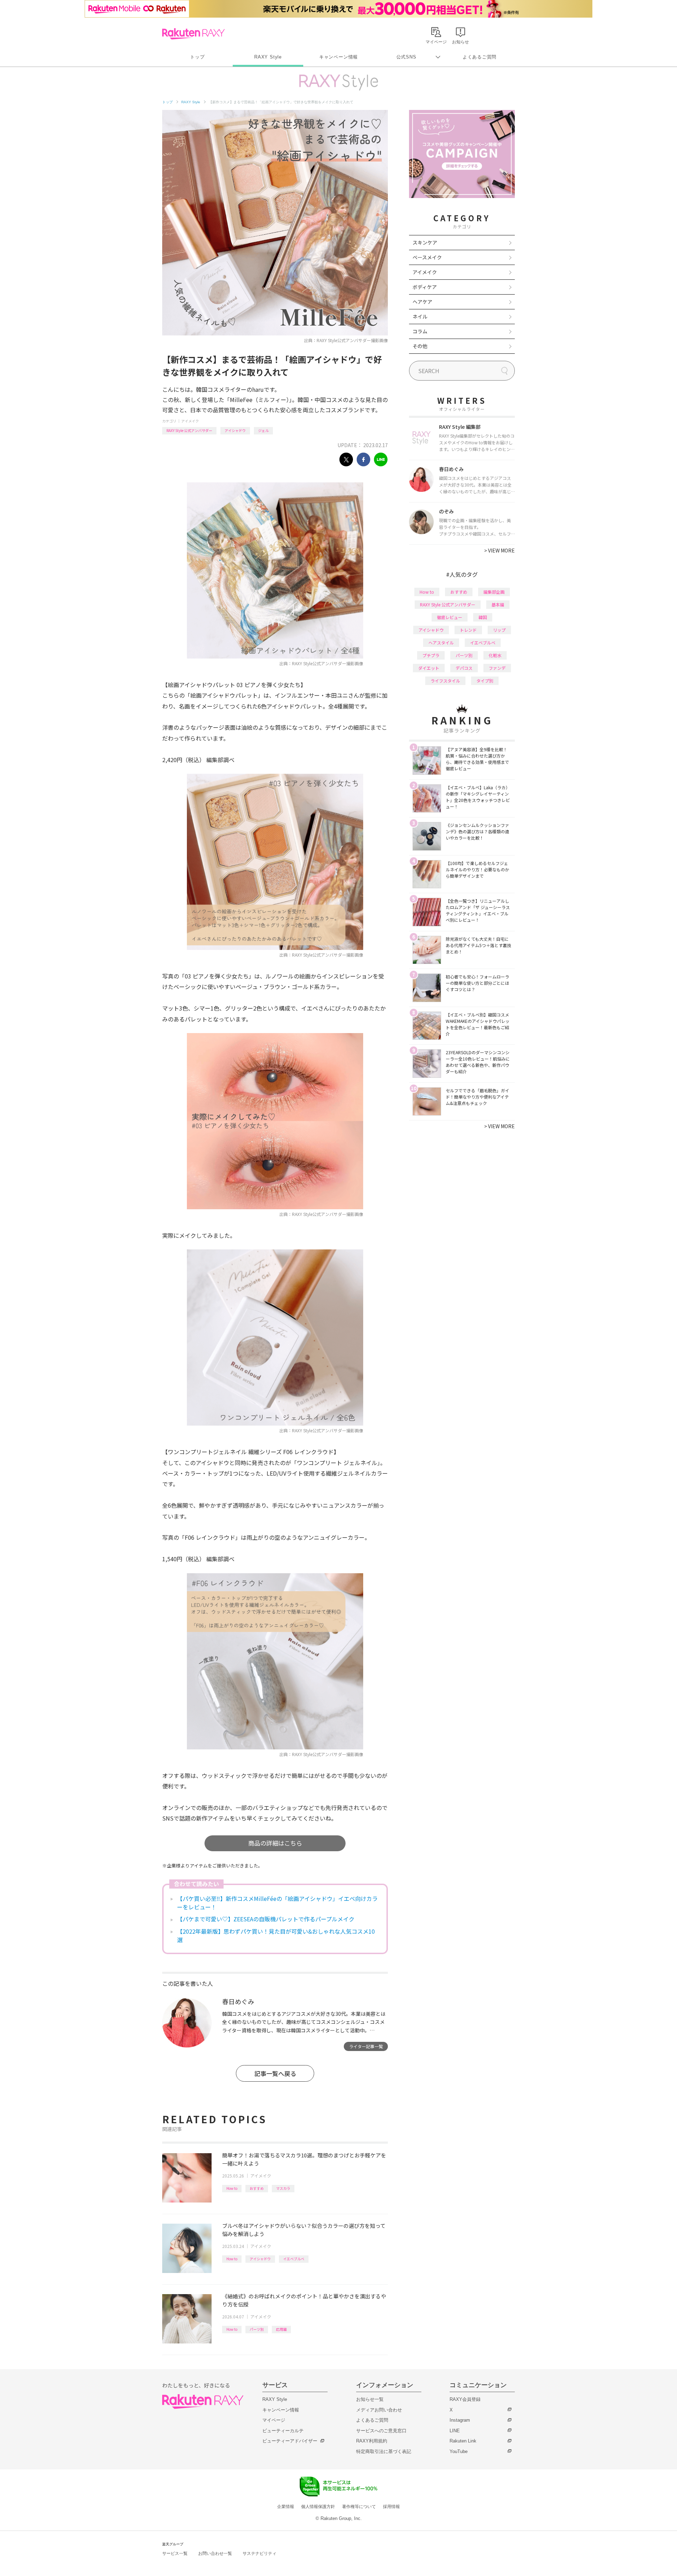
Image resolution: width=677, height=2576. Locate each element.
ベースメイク (427, 257)
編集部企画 (494, 592)
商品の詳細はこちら (275, 1843)
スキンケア (425, 242)
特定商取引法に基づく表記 (384, 2451)
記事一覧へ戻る (275, 2073)
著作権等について (359, 2507)
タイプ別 (485, 681)
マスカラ (283, 2188)
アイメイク (190, 421)
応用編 (281, 2329)
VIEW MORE (499, 550)
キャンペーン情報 (338, 57)
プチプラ (431, 655)
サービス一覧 (175, 2553)
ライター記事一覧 (366, 2046)
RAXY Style (268, 57)
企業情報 (286, 2507)
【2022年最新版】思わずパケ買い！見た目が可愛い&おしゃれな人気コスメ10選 (276, 1935)
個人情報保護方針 (318, 2507)
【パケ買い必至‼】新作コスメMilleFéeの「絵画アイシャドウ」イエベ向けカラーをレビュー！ (277, 1903)
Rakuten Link (463, 2441)
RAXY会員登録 (465, 2399)
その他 (420, 346)
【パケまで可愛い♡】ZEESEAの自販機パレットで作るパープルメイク (266, 1919)
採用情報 (391, 2507)
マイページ (274, 2420)
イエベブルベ (294, 2259)
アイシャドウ (235, 430)
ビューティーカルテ (283, 2431)
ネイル (420, 316)
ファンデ (497, 668)
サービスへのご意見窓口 (381, 2431)
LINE (455, 2431)
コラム (420, 331)
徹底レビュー (450, 617)
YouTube (459, 2451)
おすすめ (257, 2188)
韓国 (483, 617)
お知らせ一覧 (370, 2399)
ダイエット (429, 668)
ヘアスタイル (441, 643)
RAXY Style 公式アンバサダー (189, 430)
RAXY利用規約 (372, 2441)
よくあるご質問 (480, 57)
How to (232, 2188)
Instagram (460, 2420)
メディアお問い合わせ (379, 2410)
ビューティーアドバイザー (290, 2441)
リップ (499, 630)
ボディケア (425, 287)
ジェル (263, 430)
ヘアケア (422, 302)
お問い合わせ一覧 (215, 2553)
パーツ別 (257, 2329)
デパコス (464, 668)
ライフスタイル (445, 681)
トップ (197, 57)
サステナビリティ (260, 2553)
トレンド (468, 630)
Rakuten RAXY (193, 34)
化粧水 (495, 655)
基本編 (498, 604)
